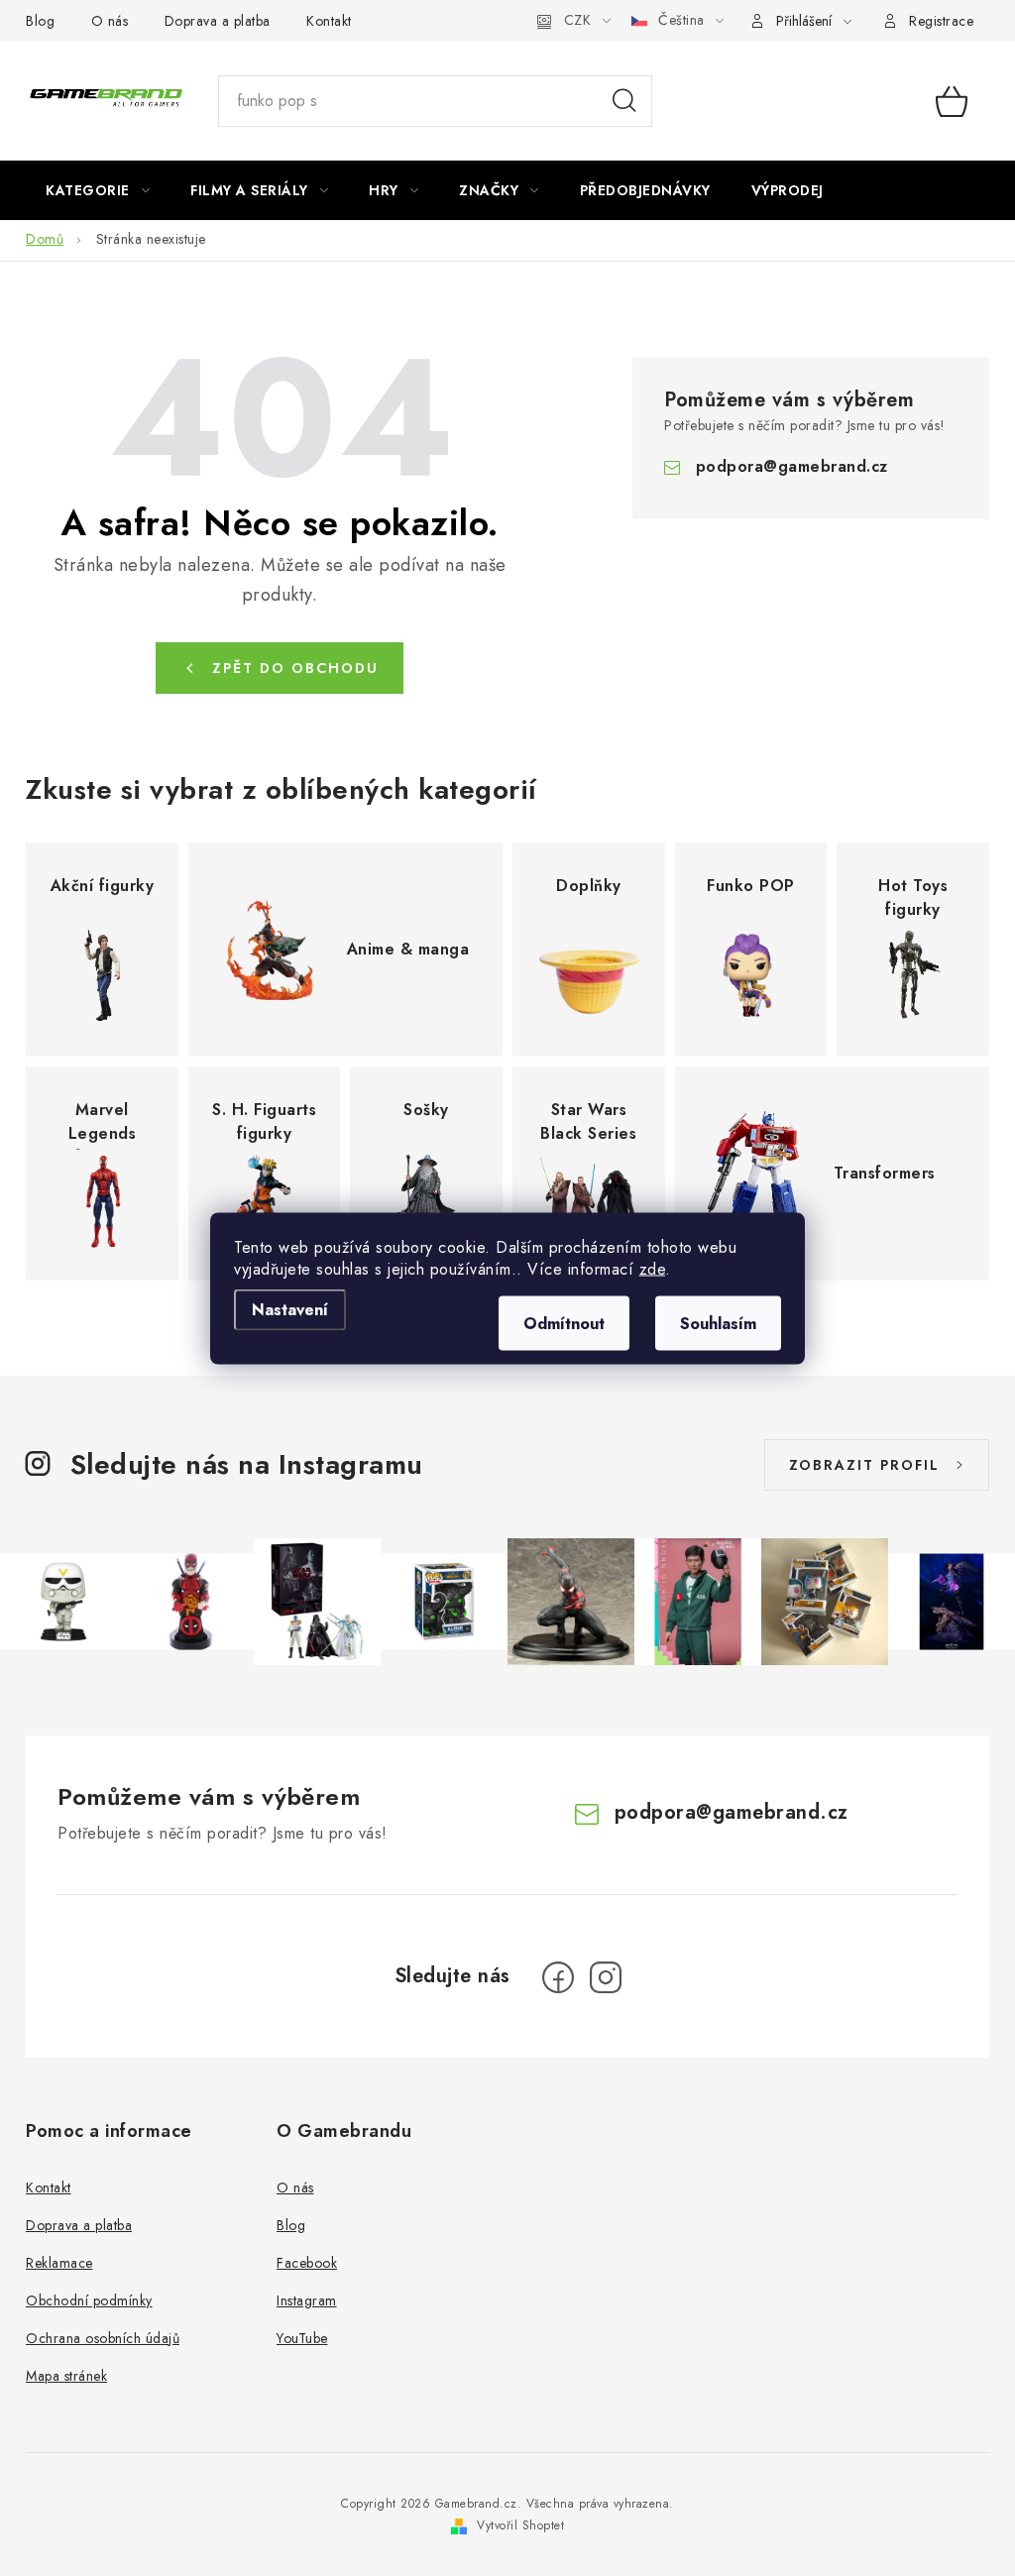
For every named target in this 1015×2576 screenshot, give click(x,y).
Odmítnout (564, 1323)
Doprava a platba (218, 21)
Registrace (941, 21)
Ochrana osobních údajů (103, 2338)
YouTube (302, 2338)
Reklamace (59, 2263)
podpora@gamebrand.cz (792, 466)
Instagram (307, 2300)
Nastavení (290, 1309)
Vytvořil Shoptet (520, 2525)
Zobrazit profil (864, 1465)
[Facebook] (558, 1977)
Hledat (624, 101)
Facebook (307, 2263)
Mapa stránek (66, 2376)
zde (653, 1268)
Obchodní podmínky (89, 2300)
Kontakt (329, 21)
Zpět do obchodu (295, 668)
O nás (110, 21)
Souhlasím (718, 1323)
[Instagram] (606, 1977)
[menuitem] (98, 190)
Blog (40, 21)
